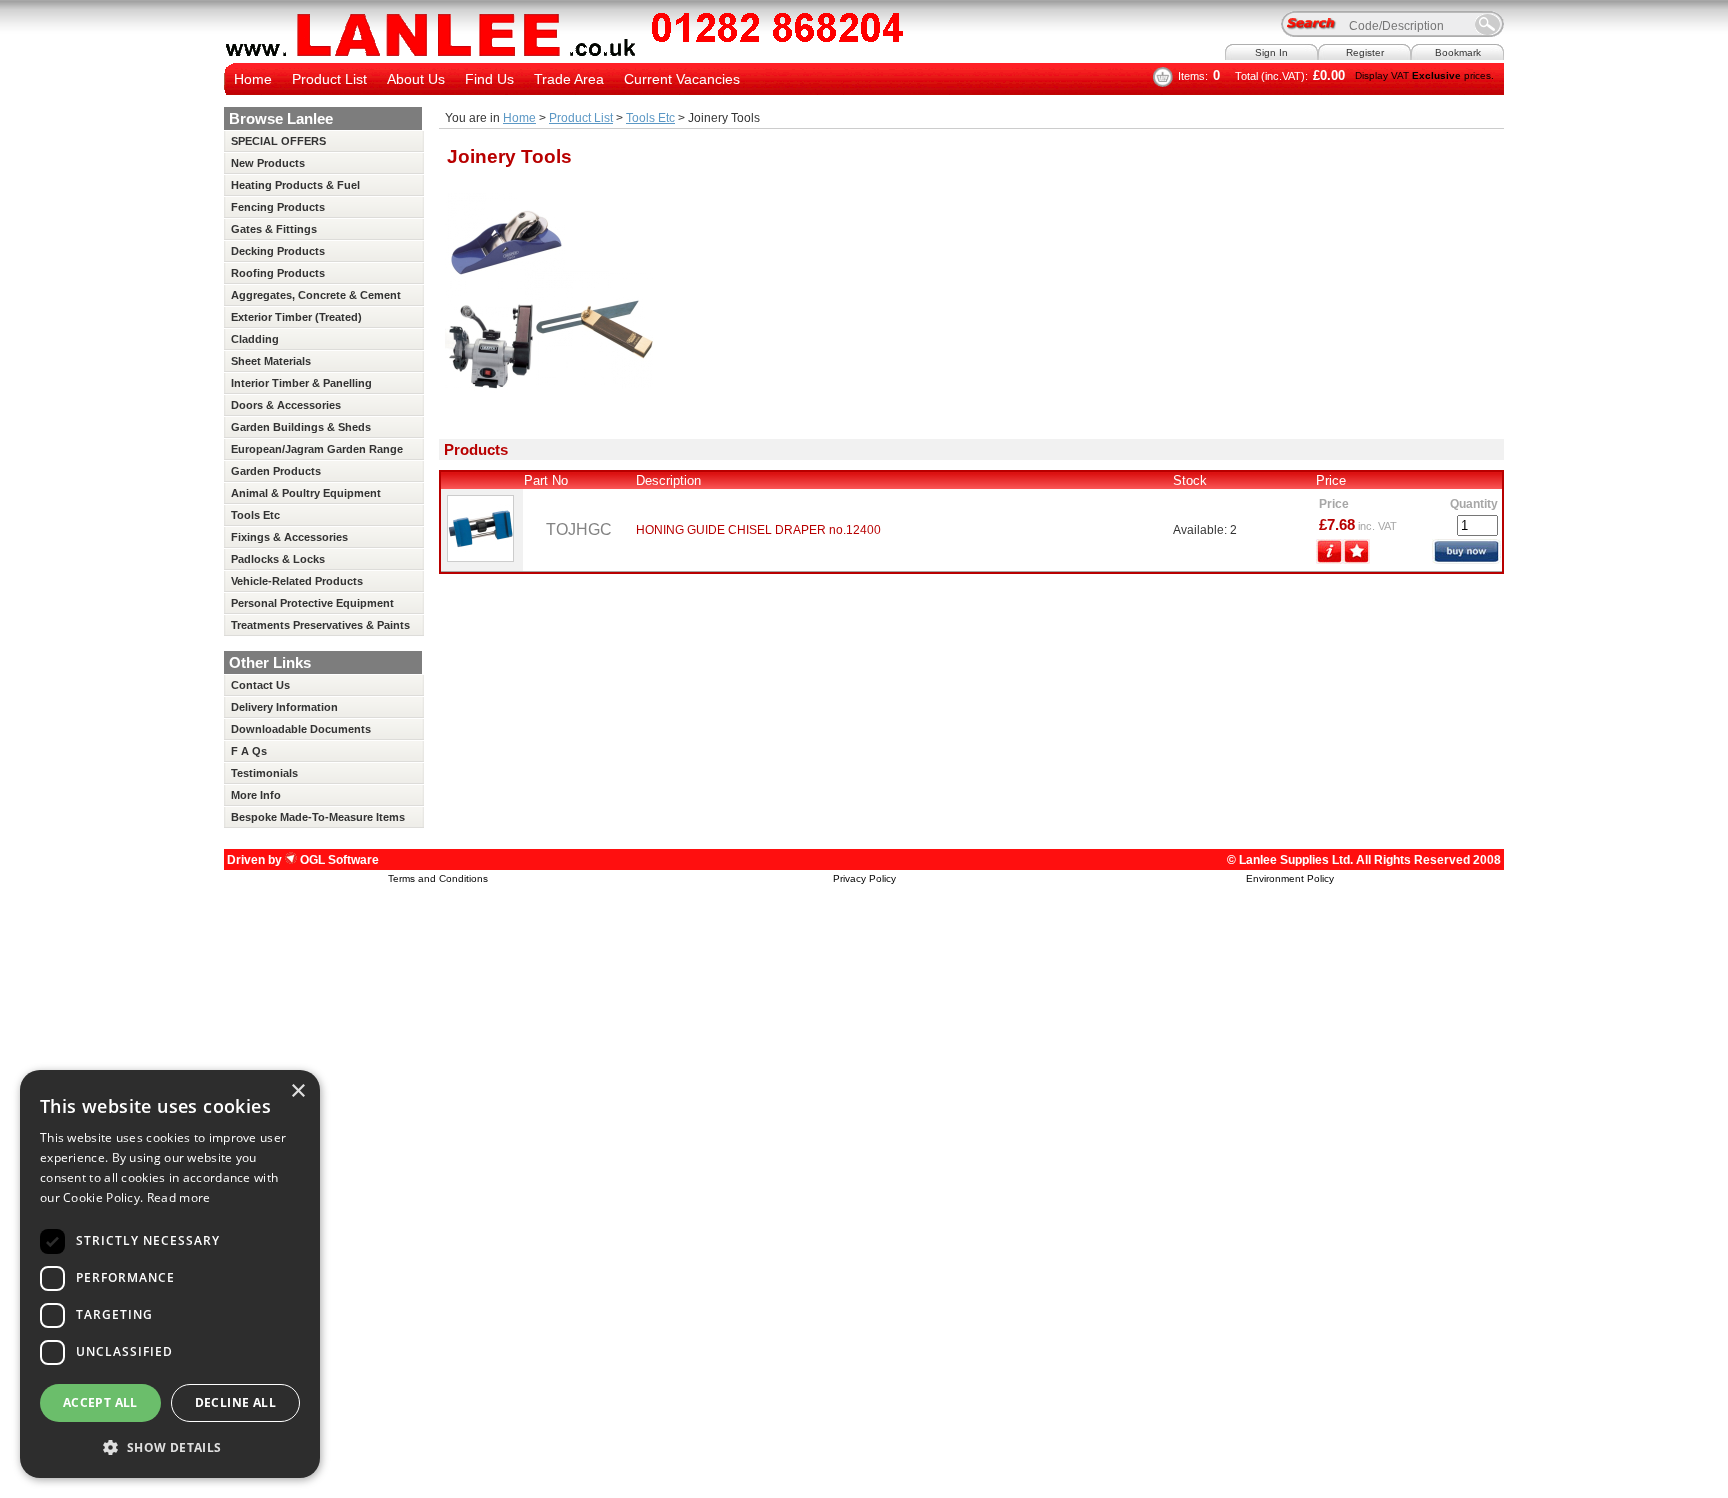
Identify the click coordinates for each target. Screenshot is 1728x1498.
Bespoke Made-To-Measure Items (318, 817)
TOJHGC (579, 529)
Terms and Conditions (438, 878)
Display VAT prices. (1424, 75)
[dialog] (170, 1274)
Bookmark (1458, 52)
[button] (170, 1446)
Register (1365, 52)
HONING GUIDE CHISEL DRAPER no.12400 (758, 530)
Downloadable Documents (301, 729)
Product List (329, 79)
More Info (256, 795)
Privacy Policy (864, 878)
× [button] (297, 1091)
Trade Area (569, 79)
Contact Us (260, 685)
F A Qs (249, 751)
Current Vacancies (682, 79)
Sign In (1271, 52)
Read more (179, 1197)
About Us (416, 79)
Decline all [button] (235, 1402)
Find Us (489, 79)
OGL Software (338, 860)
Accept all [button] (100, 1402)
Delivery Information (284, 707)
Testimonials (264, 773)
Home (253, 79)
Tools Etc (650, 118)
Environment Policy (1290, 878)
